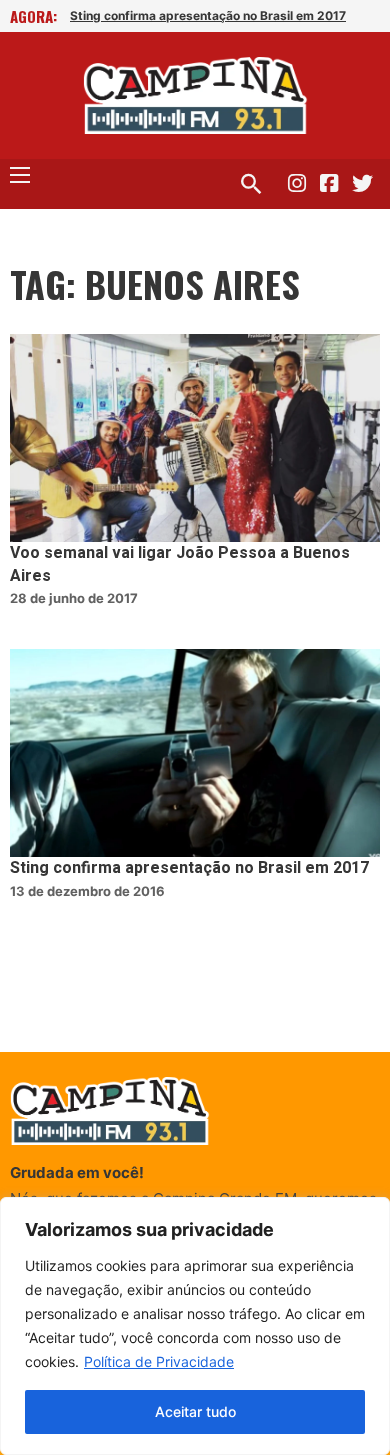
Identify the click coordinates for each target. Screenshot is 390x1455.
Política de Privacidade (159, 1361)
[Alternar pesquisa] (251, 184)
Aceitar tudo (195, 1411)
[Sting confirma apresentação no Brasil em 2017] (195, 753)
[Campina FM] (195, 95)
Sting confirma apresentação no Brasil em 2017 (208, 15)
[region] (195, 1326)
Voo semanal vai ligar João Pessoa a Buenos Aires (180, 564)
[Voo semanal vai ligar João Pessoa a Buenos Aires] (195, 438)
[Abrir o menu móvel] (20, 175)
